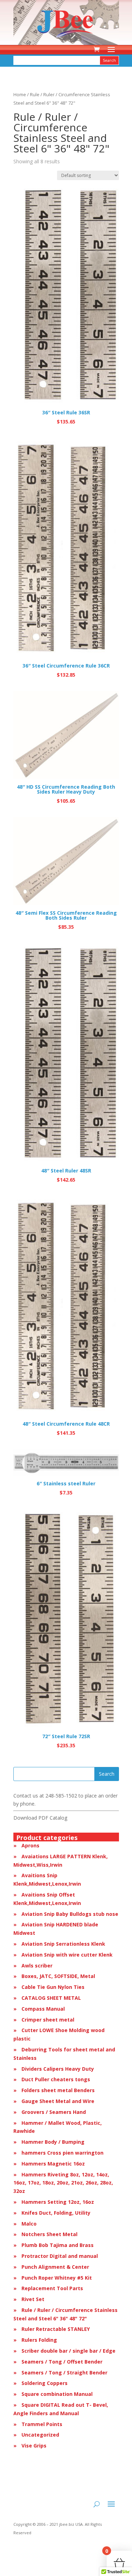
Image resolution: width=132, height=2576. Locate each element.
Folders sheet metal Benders (58, 2090)
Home (20, 94)
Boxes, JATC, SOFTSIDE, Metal (58, 1976)
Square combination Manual (57, 2394)
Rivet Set (33, 2299)
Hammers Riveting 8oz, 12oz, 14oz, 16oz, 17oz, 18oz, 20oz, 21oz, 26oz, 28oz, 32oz (63, 2183)
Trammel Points (42, 2424)
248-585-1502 (61, 1796)
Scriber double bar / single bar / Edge (68, 2351)
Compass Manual (43, 2009)
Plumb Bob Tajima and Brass (58, 2245)
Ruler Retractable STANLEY (56, 2329)
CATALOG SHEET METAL (51, 1998)
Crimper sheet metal (48, 2020)
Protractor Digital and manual (60, 2256)
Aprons (30, 1845)
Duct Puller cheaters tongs (56, 2079)
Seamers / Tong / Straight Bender (64, 2373)
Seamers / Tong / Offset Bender (62, 2362)
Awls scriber (37, 1966)
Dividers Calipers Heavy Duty (58, 2069)
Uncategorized (40, 2435)
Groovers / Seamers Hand (54, 2112)
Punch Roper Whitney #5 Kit (57, 2278)
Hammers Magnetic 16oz (53, 2164)
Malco (29, 2224)
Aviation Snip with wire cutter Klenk (67, 1955)
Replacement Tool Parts (52, 2288)
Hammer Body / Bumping (53, 2142)
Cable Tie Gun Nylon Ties (53, 1987)
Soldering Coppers (45, 2383)
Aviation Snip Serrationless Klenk (63, 1944)
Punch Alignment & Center (55, 2267)
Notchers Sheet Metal (49, 2234)
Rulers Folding (39, 2340)
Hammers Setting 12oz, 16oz (58, 2202)
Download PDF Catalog (40, 1818)
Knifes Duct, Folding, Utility (56, 2213)
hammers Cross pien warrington (62, 2153)
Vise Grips (34, 2446)
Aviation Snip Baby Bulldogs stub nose (70, 1914)
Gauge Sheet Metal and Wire (58, 2101)
